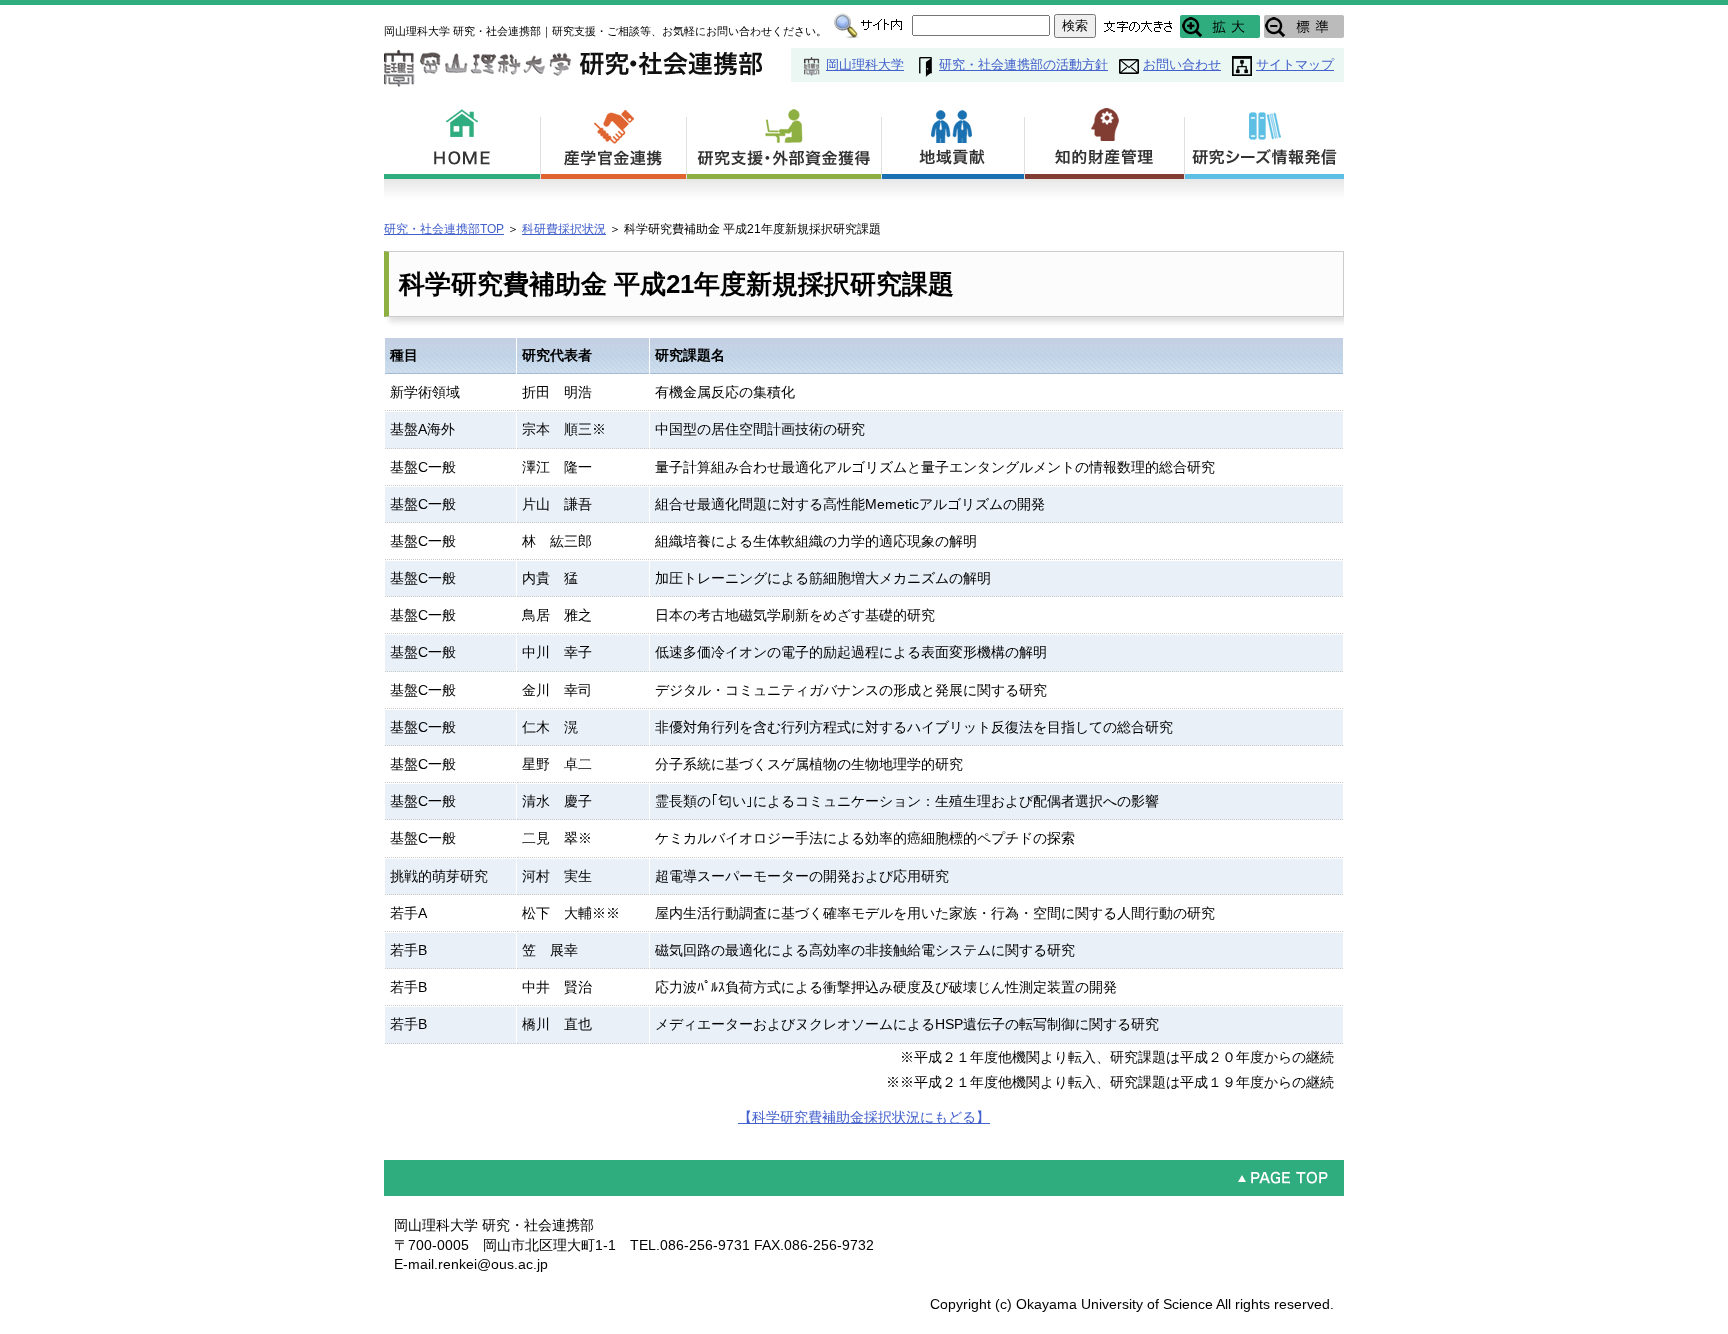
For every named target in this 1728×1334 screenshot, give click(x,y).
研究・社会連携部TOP (444, 229)
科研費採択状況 (564, 229)
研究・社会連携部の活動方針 (1023, 64)
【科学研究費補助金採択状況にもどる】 (864, 1117)
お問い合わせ (1182, 64)
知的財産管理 (1105, 140)
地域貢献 (953, 140)
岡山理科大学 (865, 64)
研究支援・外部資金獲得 (784, 140)
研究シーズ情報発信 (1264, 140)
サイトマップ (1295, 64)
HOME (462, 140)
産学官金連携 (614, 140)
